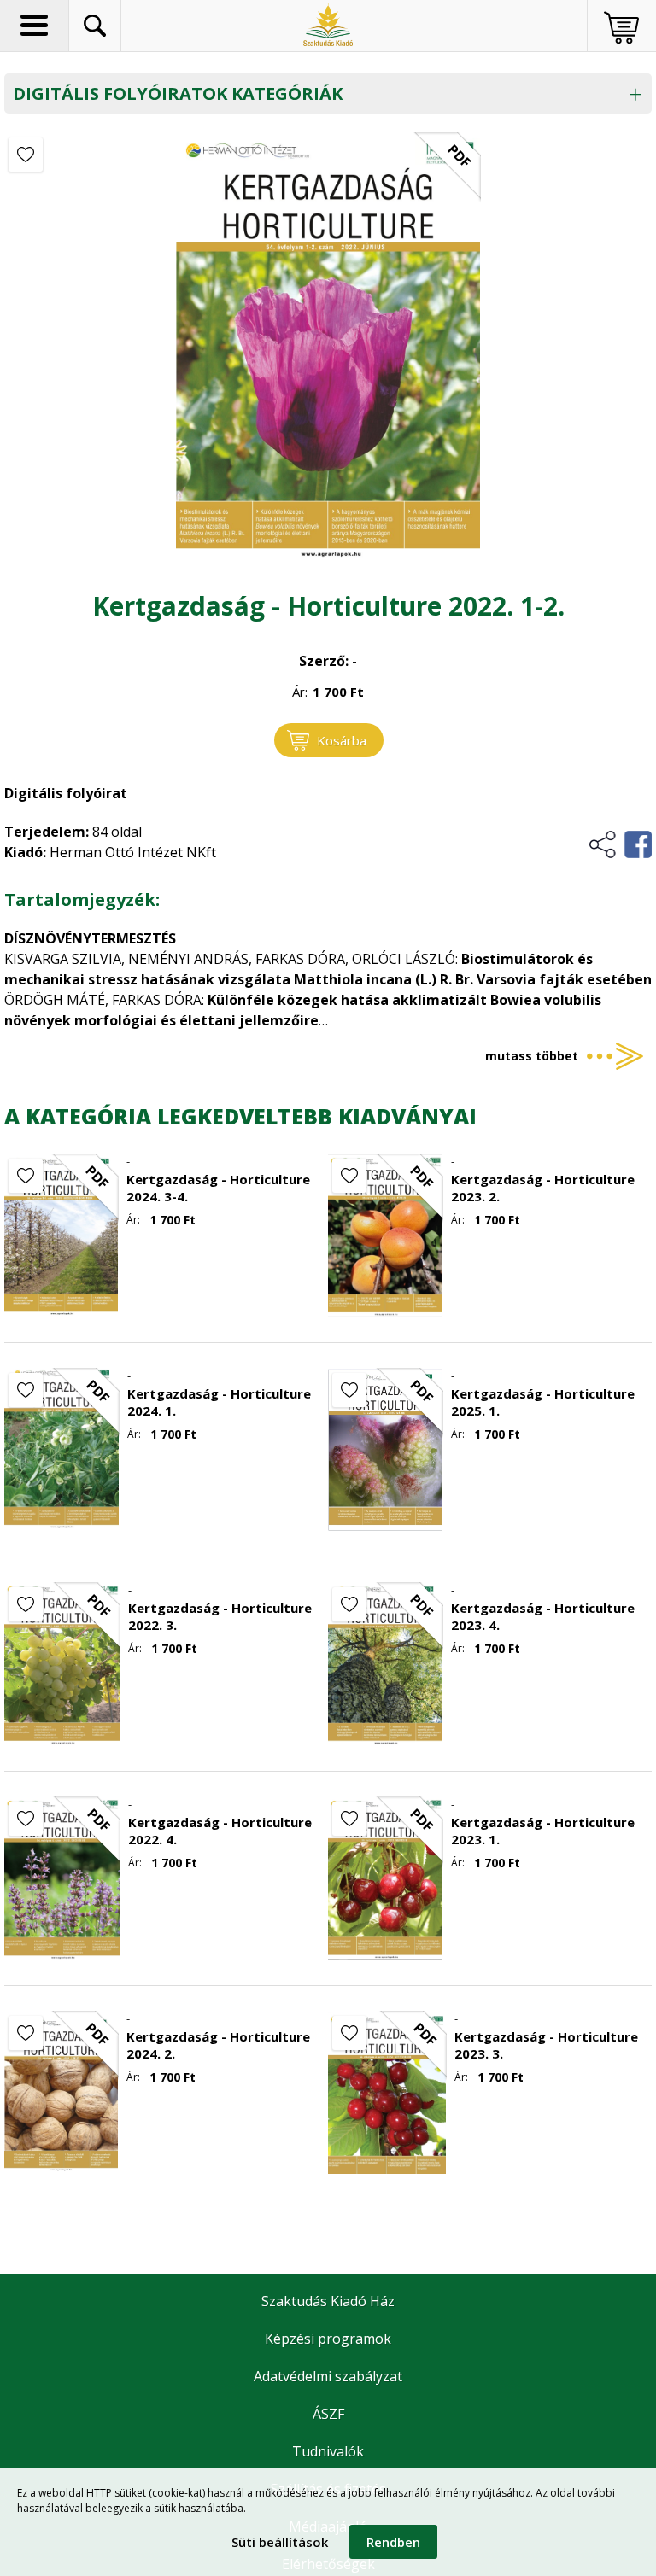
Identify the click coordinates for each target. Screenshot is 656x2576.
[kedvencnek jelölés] (26, 155)
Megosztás (620, 844)
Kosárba (342, 740)
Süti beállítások (280, 2542)
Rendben (393, 2542)
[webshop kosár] (621, 28)
